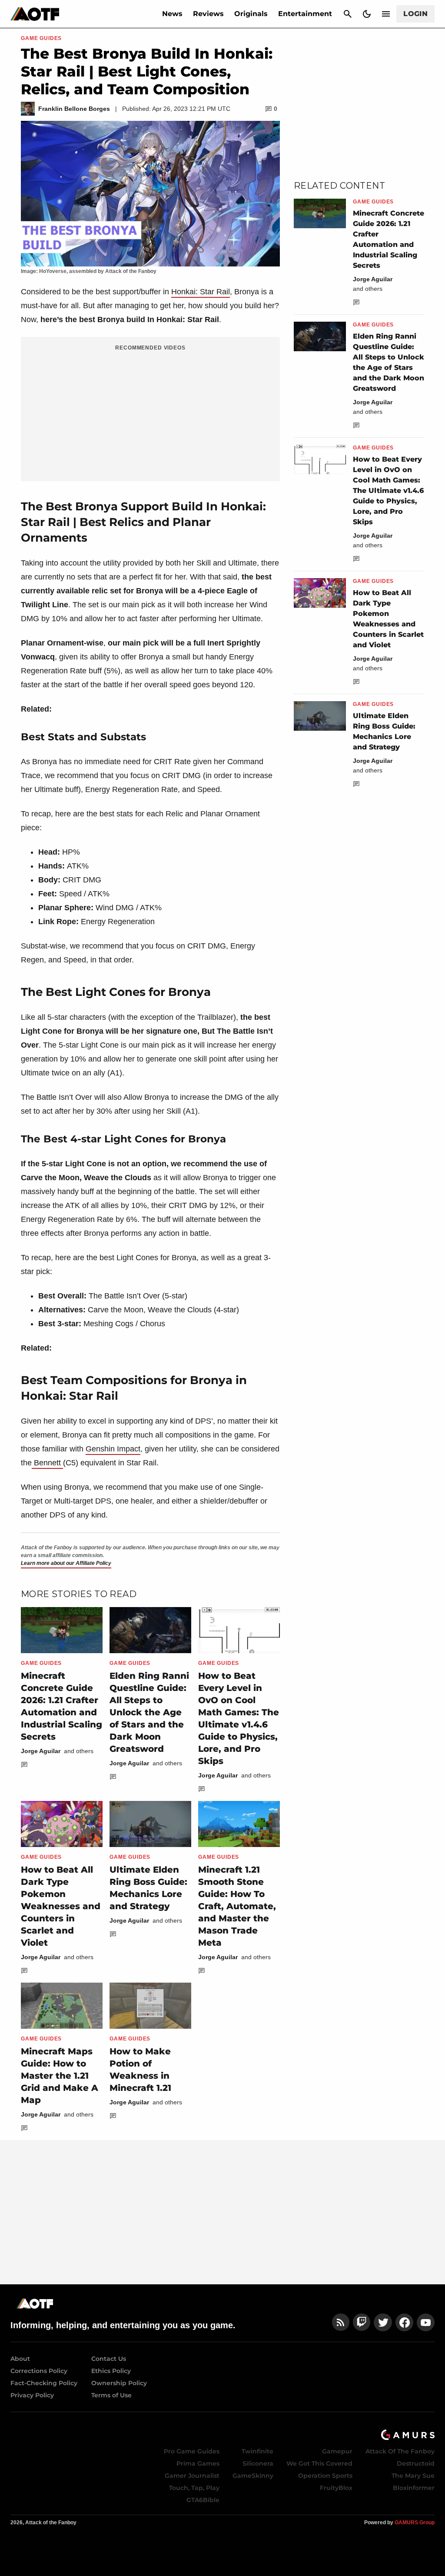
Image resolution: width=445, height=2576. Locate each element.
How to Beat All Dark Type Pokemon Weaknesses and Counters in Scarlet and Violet (61, 1906)
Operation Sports (325, 2476)
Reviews (208, 14)
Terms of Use (111, 2395)
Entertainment (305, 14)
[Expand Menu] (386, 14)
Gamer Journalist (192, 2476)
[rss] (341, 2322)
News (172, 14)
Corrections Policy (39, 2371)
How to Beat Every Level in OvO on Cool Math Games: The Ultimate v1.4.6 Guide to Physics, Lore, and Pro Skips (388, 491)
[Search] (348, 14)
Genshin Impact (113, 1449)
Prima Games (198, 2463)
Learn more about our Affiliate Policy (66, 1563)
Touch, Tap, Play (194, 2488)
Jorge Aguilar (41, 1751)
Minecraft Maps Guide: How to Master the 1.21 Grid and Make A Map (60, 2076)
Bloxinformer (414, 2488)
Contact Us (109, 2359)
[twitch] (362, 2322)
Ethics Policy (111, 2371)
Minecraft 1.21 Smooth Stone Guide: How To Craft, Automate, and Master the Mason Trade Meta (237, 1906)
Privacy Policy (32, 2395)
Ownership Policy (119, 2383)
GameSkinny (253, 2476)
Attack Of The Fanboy (400, 2451)
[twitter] (383, 2322)
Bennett (47, 1463)
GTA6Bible (203, 2500)
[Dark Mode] (367, 14)
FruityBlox (336, 2488)
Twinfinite (257, 2451)
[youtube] (426, 2322)
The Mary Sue (413, 2476)
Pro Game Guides (192, 2451)
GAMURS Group (415, 2523)
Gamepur (337, 2451)
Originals (251, 14)
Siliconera (258, 2463)
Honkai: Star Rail (201, 292)
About (20, 2359)
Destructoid (416, 2463)
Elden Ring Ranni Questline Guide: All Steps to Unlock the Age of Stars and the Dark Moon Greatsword (149, 1712)
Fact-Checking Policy (44, 2383)
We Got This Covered (319, 2463)
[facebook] (404, 2322)
